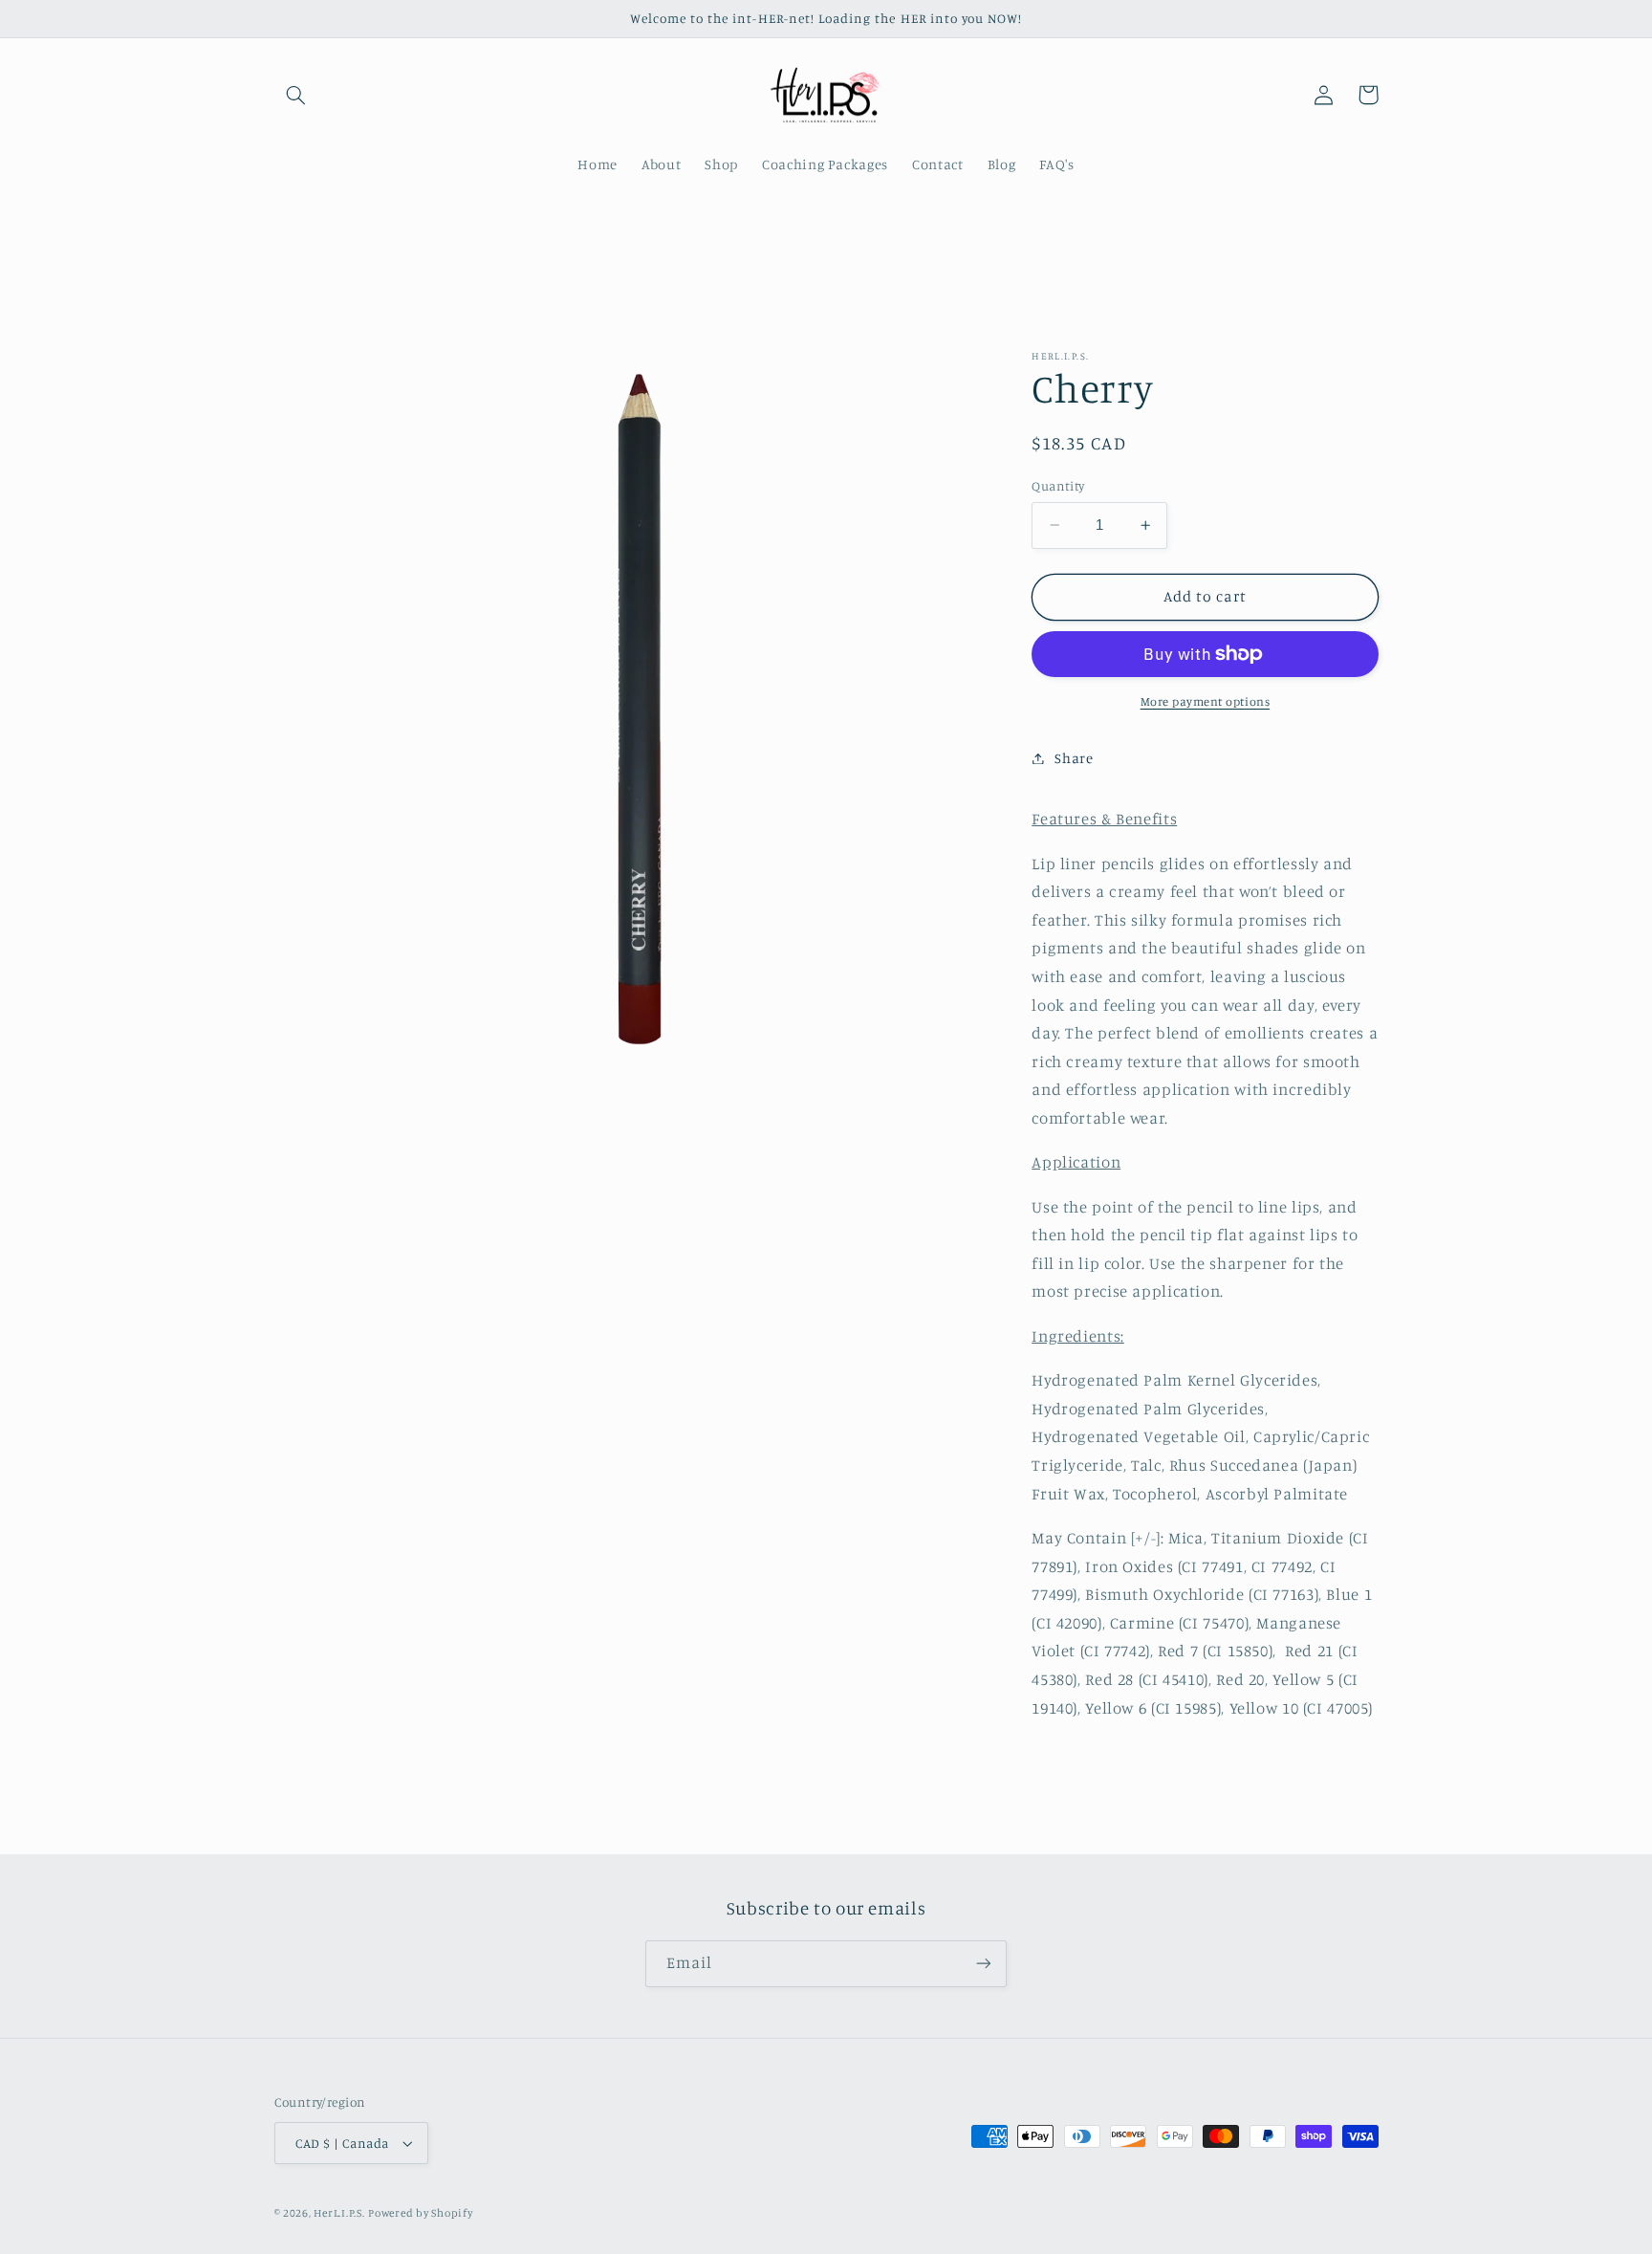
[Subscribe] (984, 1964)
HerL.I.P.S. (339, 2213)
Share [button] (1074, 758)
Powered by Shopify (420, 2213)
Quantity (1058, 486)
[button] (296, 95)
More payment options (1206, 701)
